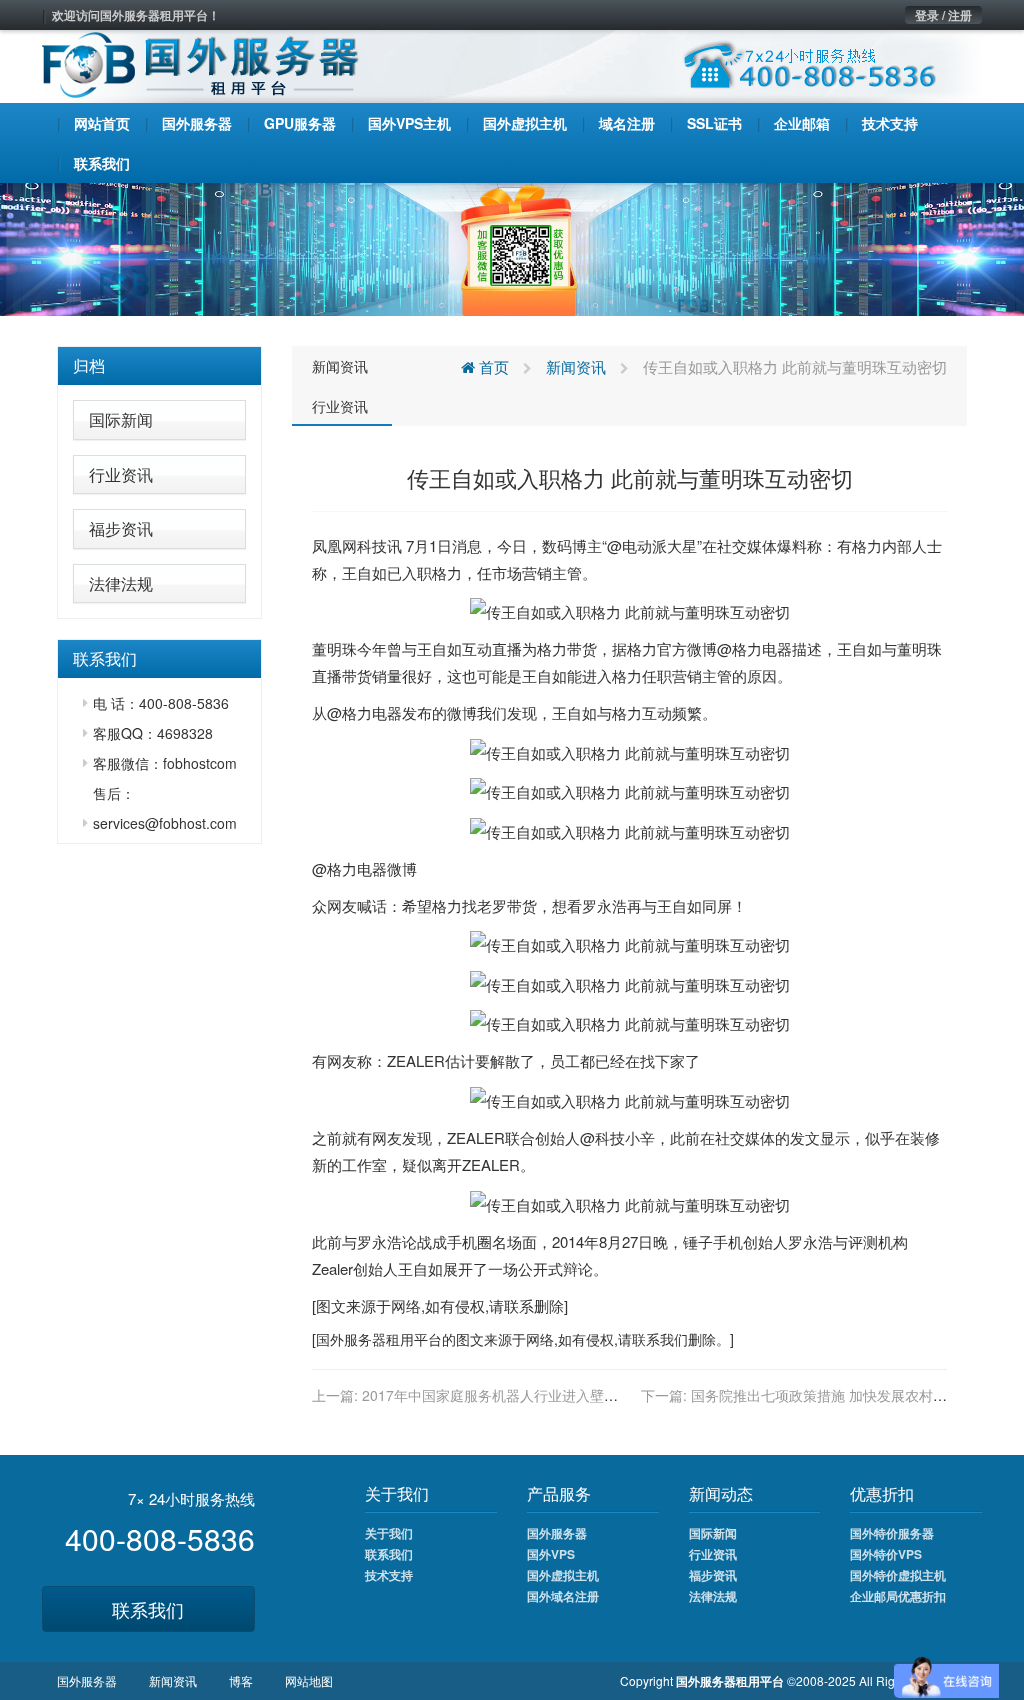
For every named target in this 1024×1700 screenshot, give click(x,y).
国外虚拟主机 (563, 1575)
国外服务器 (351, 1339)
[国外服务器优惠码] (512, 247)
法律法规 (121, 583)
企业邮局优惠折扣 (898, 1596)
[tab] (159, 366)
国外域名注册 (563, 1596)
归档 (89, 365)
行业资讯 (121, 474)
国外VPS (551, 1554)
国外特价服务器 (892, 1533)
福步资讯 (121, 528)
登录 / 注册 (943, 15)
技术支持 (389, 1575)
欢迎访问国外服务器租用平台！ (136, 15)
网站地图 (309, 1680)
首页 (492, 366)
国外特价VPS (886, 1554)
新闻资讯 (340, 366)
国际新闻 (121, 419)
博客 (241, 1680)
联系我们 (148, 1609)
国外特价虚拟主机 (898, 1575)
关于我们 (389, 1533)
